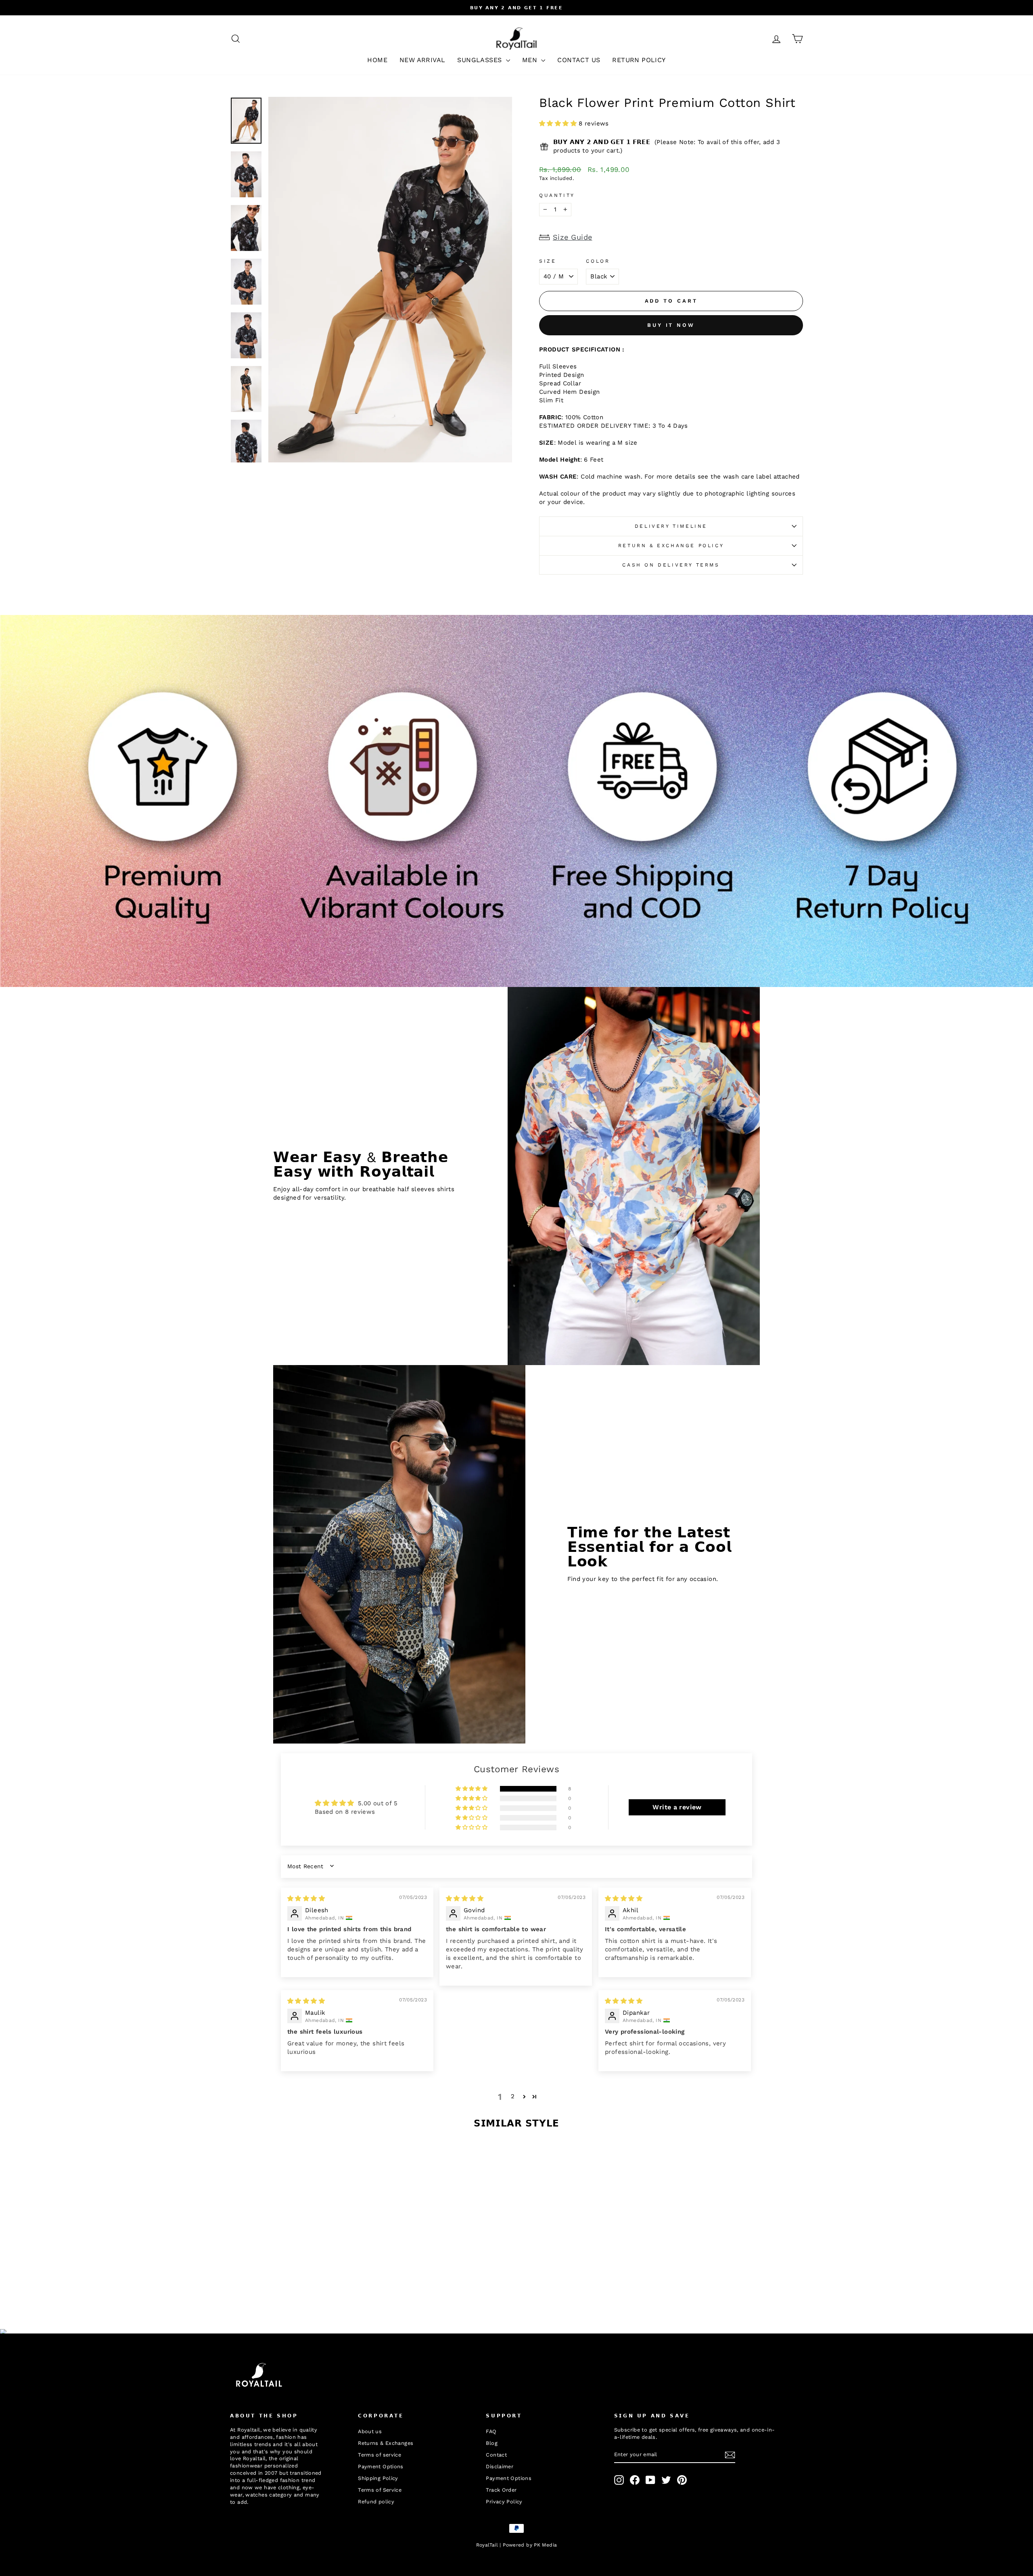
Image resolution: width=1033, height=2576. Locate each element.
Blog (492, 2443)
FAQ (491, 2431)
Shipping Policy (378, 2478)
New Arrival (422, 60)
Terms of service (380, 2455)
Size (548, 261)
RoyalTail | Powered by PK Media (517, 2545)
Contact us (579, 60)
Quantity (557, 195)
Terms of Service (380, 2490)
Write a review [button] (677, 1807)
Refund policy (376, 2502)
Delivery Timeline (671, 526)
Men (531, 60)
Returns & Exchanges (386, 2443)
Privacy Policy (504, 2502)
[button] (559, 123)
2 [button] (513, 2096)
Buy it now (671, 325)
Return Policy (639, 60)
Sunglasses (480, 60)
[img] (306, 1899)
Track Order (501, 2490)
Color (598, 261)
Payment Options (381, 2466)
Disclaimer (500, 2466)
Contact (496, 2455)
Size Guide (573, 237)
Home (377, 60)
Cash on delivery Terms (671, 565)
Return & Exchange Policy (671, 546)
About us (370, 2431)
